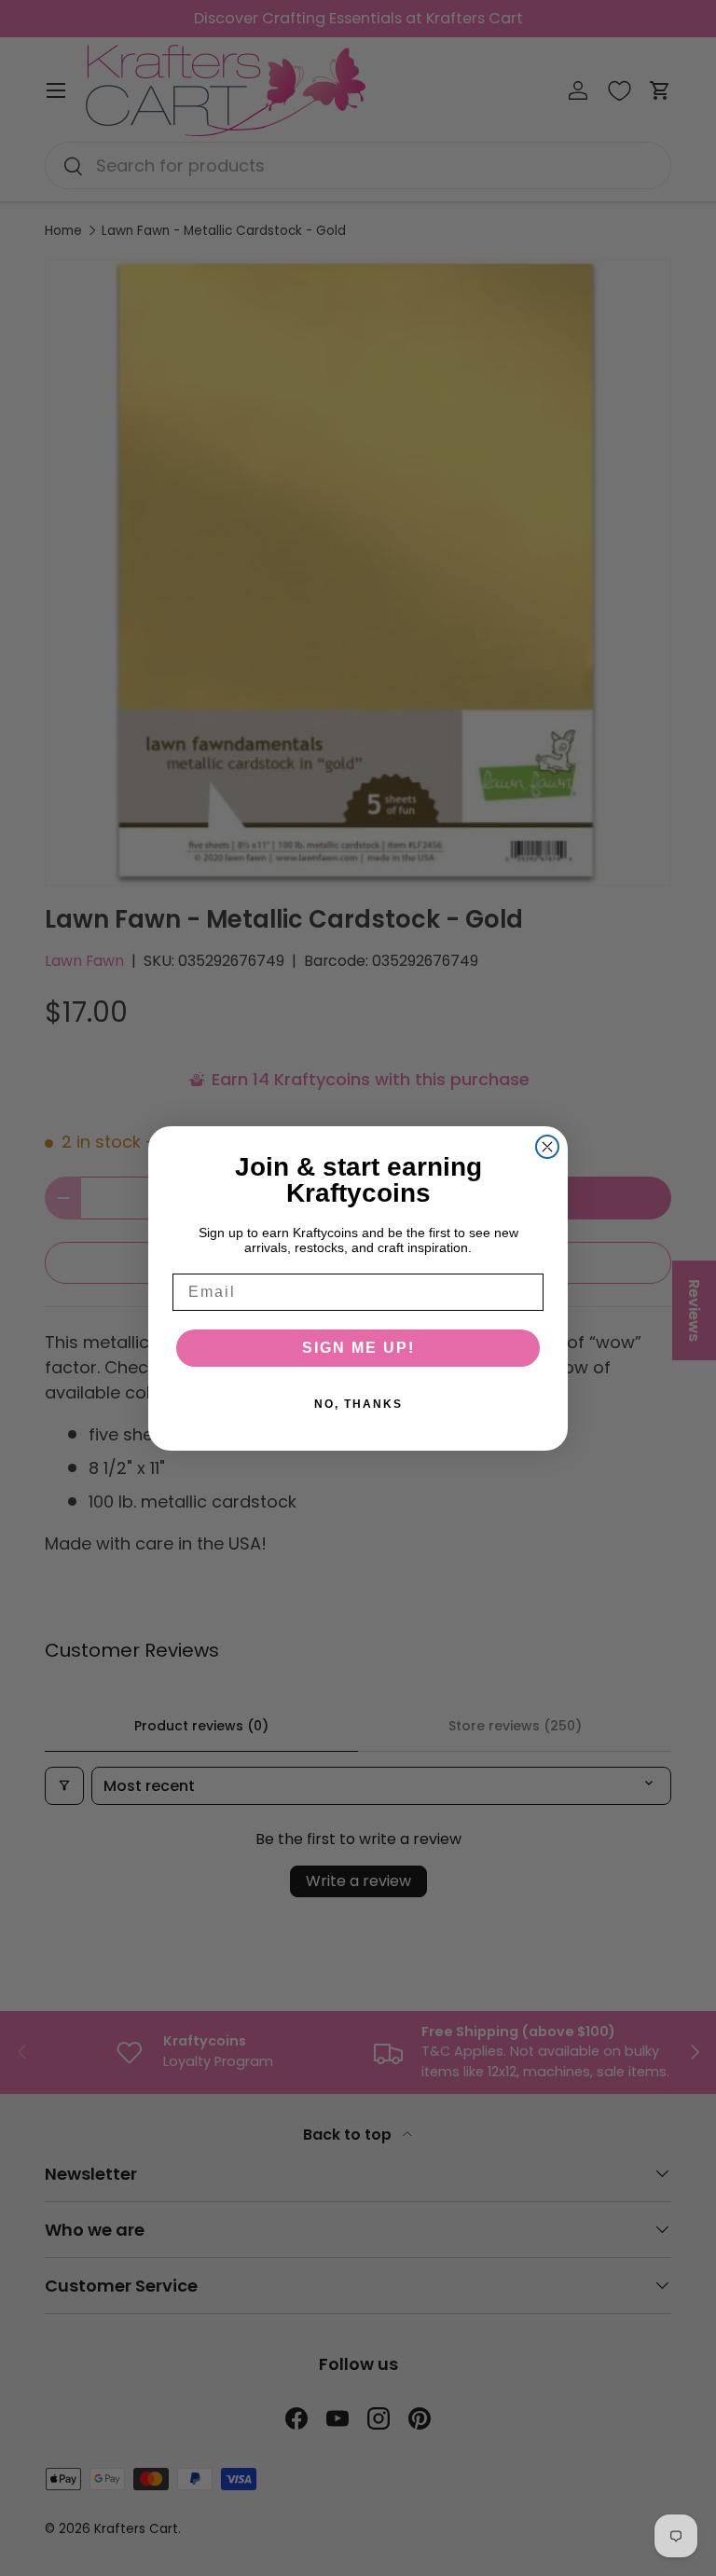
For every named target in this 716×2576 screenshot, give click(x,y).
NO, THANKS (358, 1404)
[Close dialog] (547, 1147)
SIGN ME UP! (358, 1348)
